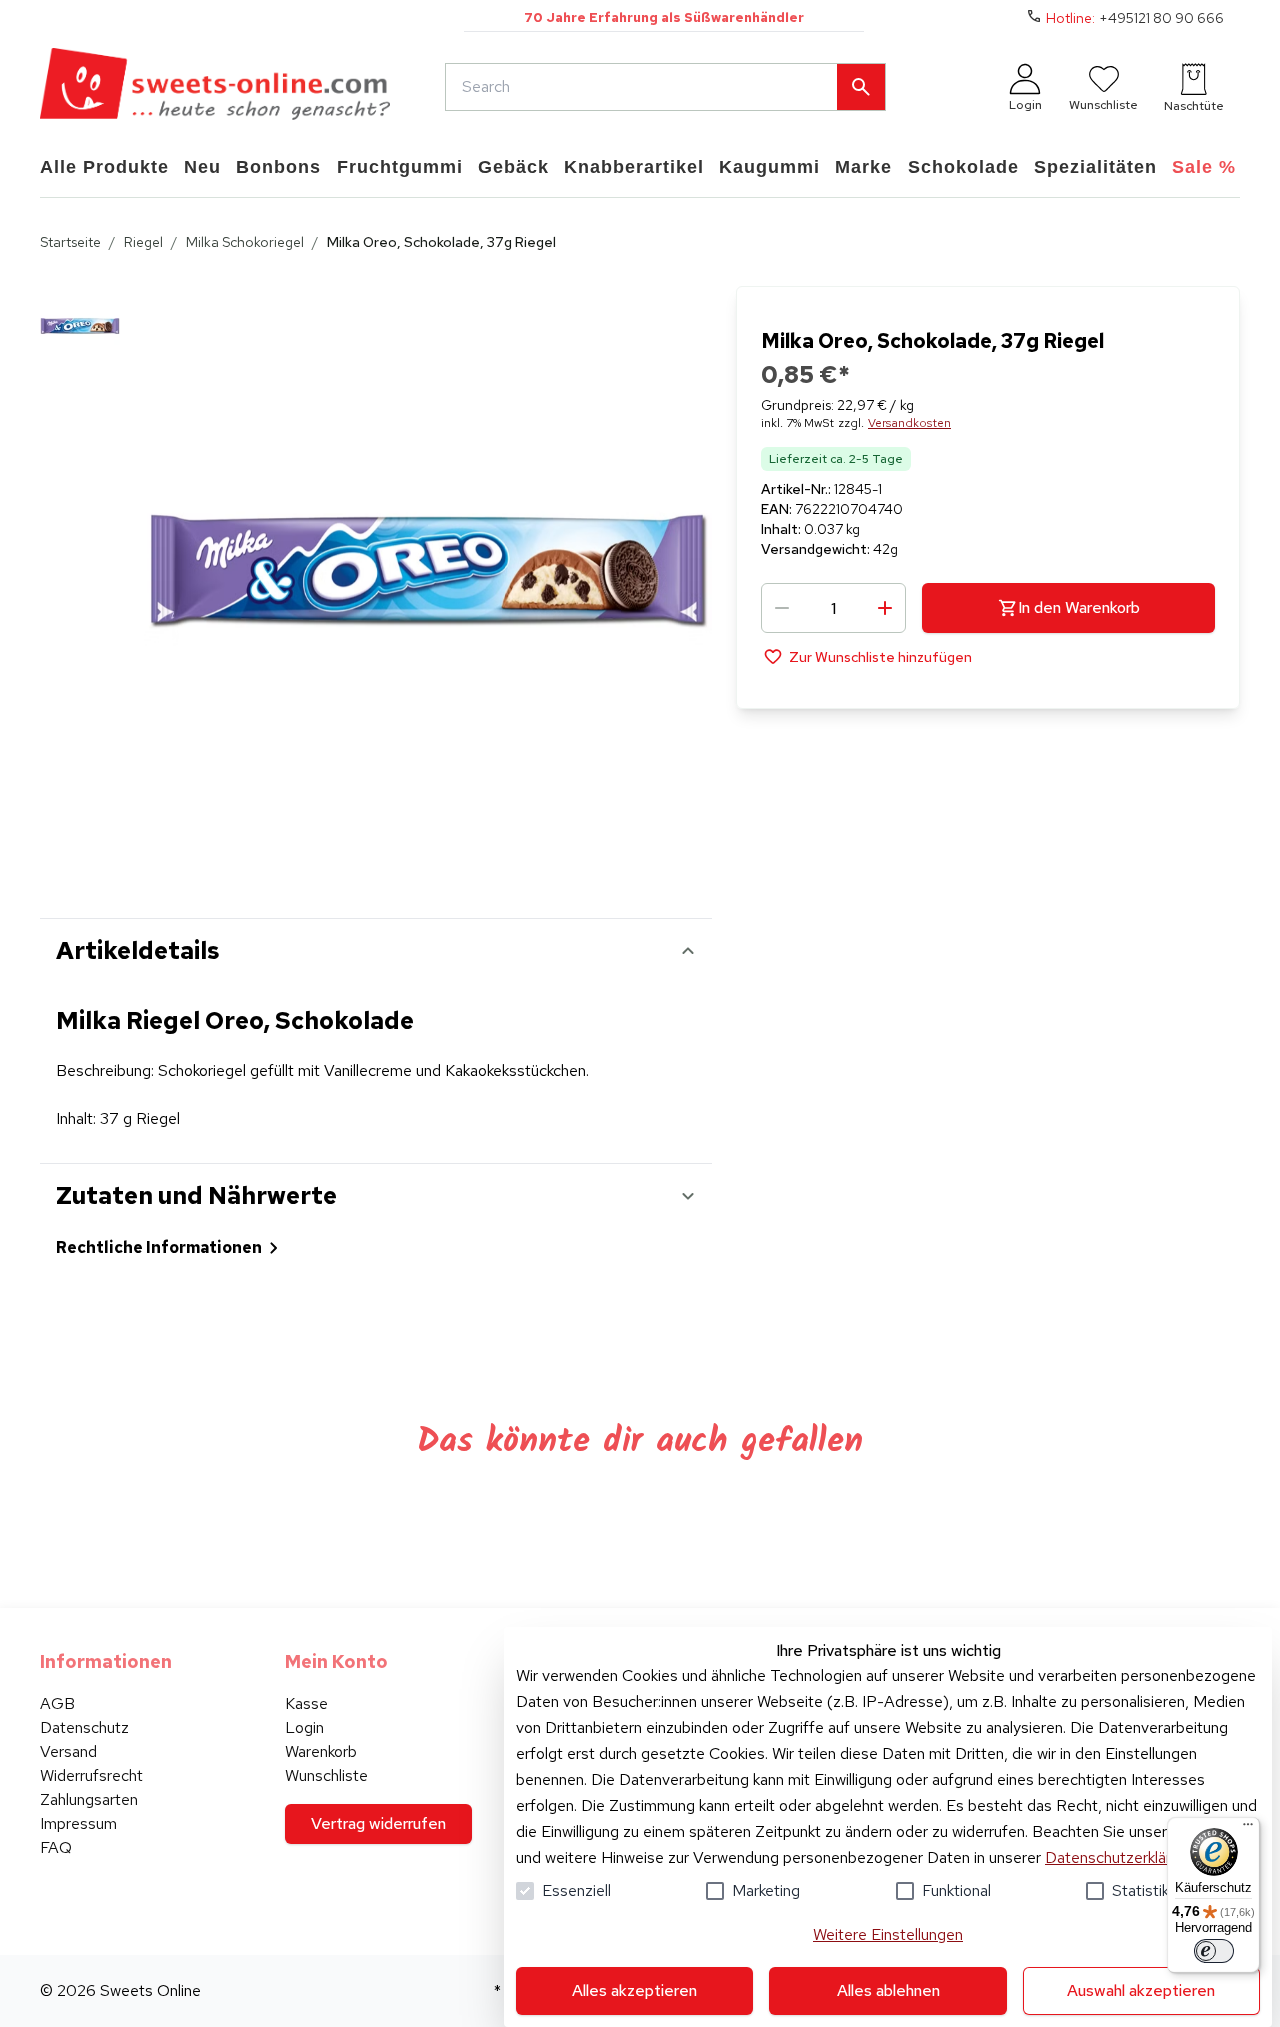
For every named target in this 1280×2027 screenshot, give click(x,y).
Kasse (306, 1703)
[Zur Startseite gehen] (215, 87)
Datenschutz (84, 1727)
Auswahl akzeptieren (1141, 1990)
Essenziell (576, 1890)
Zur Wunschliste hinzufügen (880, 656)
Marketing (766, 1890)
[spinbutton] (833, 608)
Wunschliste (326, 1775)
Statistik (1140, 1890)
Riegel (143, 242)
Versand (68, 1751)
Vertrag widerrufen (378, 1823)
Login (304, 1727)
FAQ (56, 1847)
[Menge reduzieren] (782, 608)
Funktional (956, 1890)
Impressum (78, 1823)
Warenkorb (321, 1751)
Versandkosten (909, 423)
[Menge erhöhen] (885, 608)
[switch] (1214, 1951)
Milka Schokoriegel (245, 242)
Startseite (70, 242)
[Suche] (861, 87)
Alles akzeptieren (634, 1990)
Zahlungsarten (89, 1799)
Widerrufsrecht (91, 1775)
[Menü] (1248, 1829)
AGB (57, 1703)
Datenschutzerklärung (1120, 1857)
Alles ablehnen (888, 1990)
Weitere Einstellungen (888, 1934)
